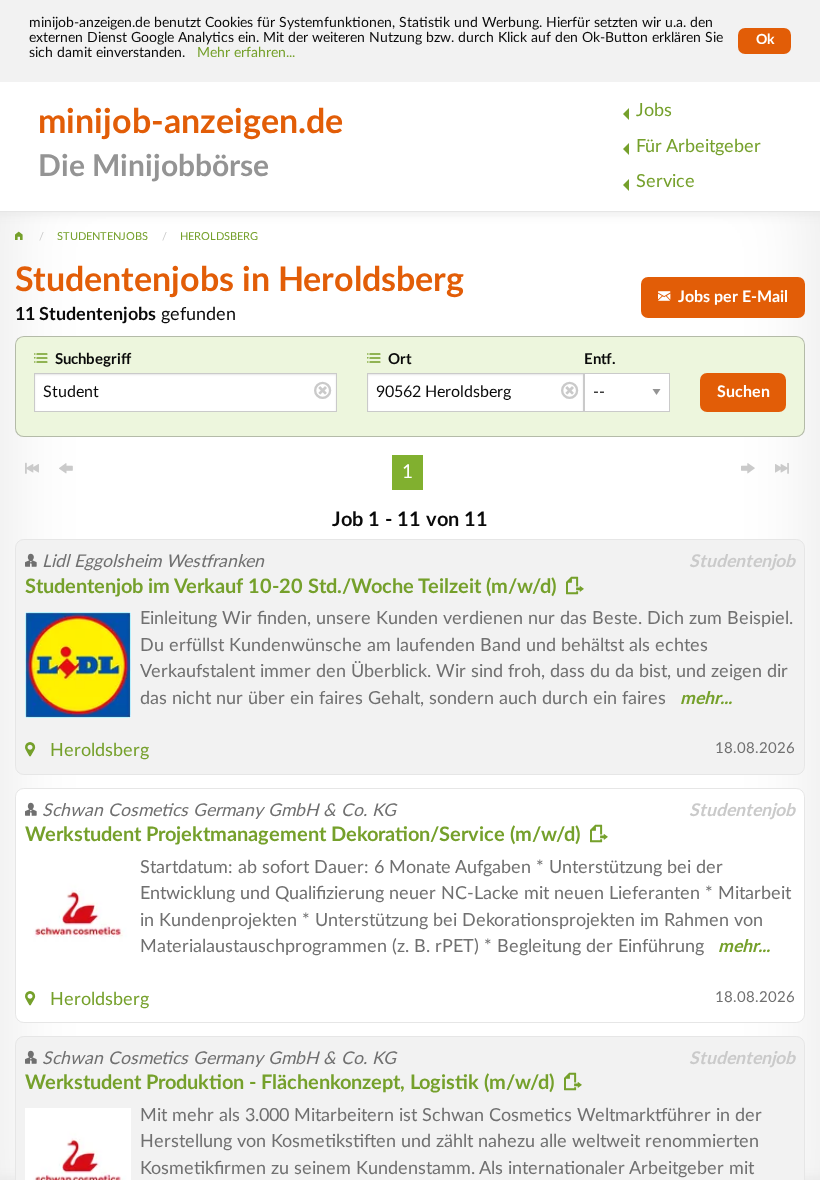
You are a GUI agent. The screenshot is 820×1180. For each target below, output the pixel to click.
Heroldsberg (99, 750)
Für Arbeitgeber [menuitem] (698, 146)
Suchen (743, 392)
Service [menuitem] (665, 181)
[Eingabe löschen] (322, 392)
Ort (400, 359)
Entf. (600, 359)
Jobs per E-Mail (729, 297)
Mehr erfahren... (246, 53)
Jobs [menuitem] (654, 110)
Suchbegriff (93, 359)
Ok (765, 40)
